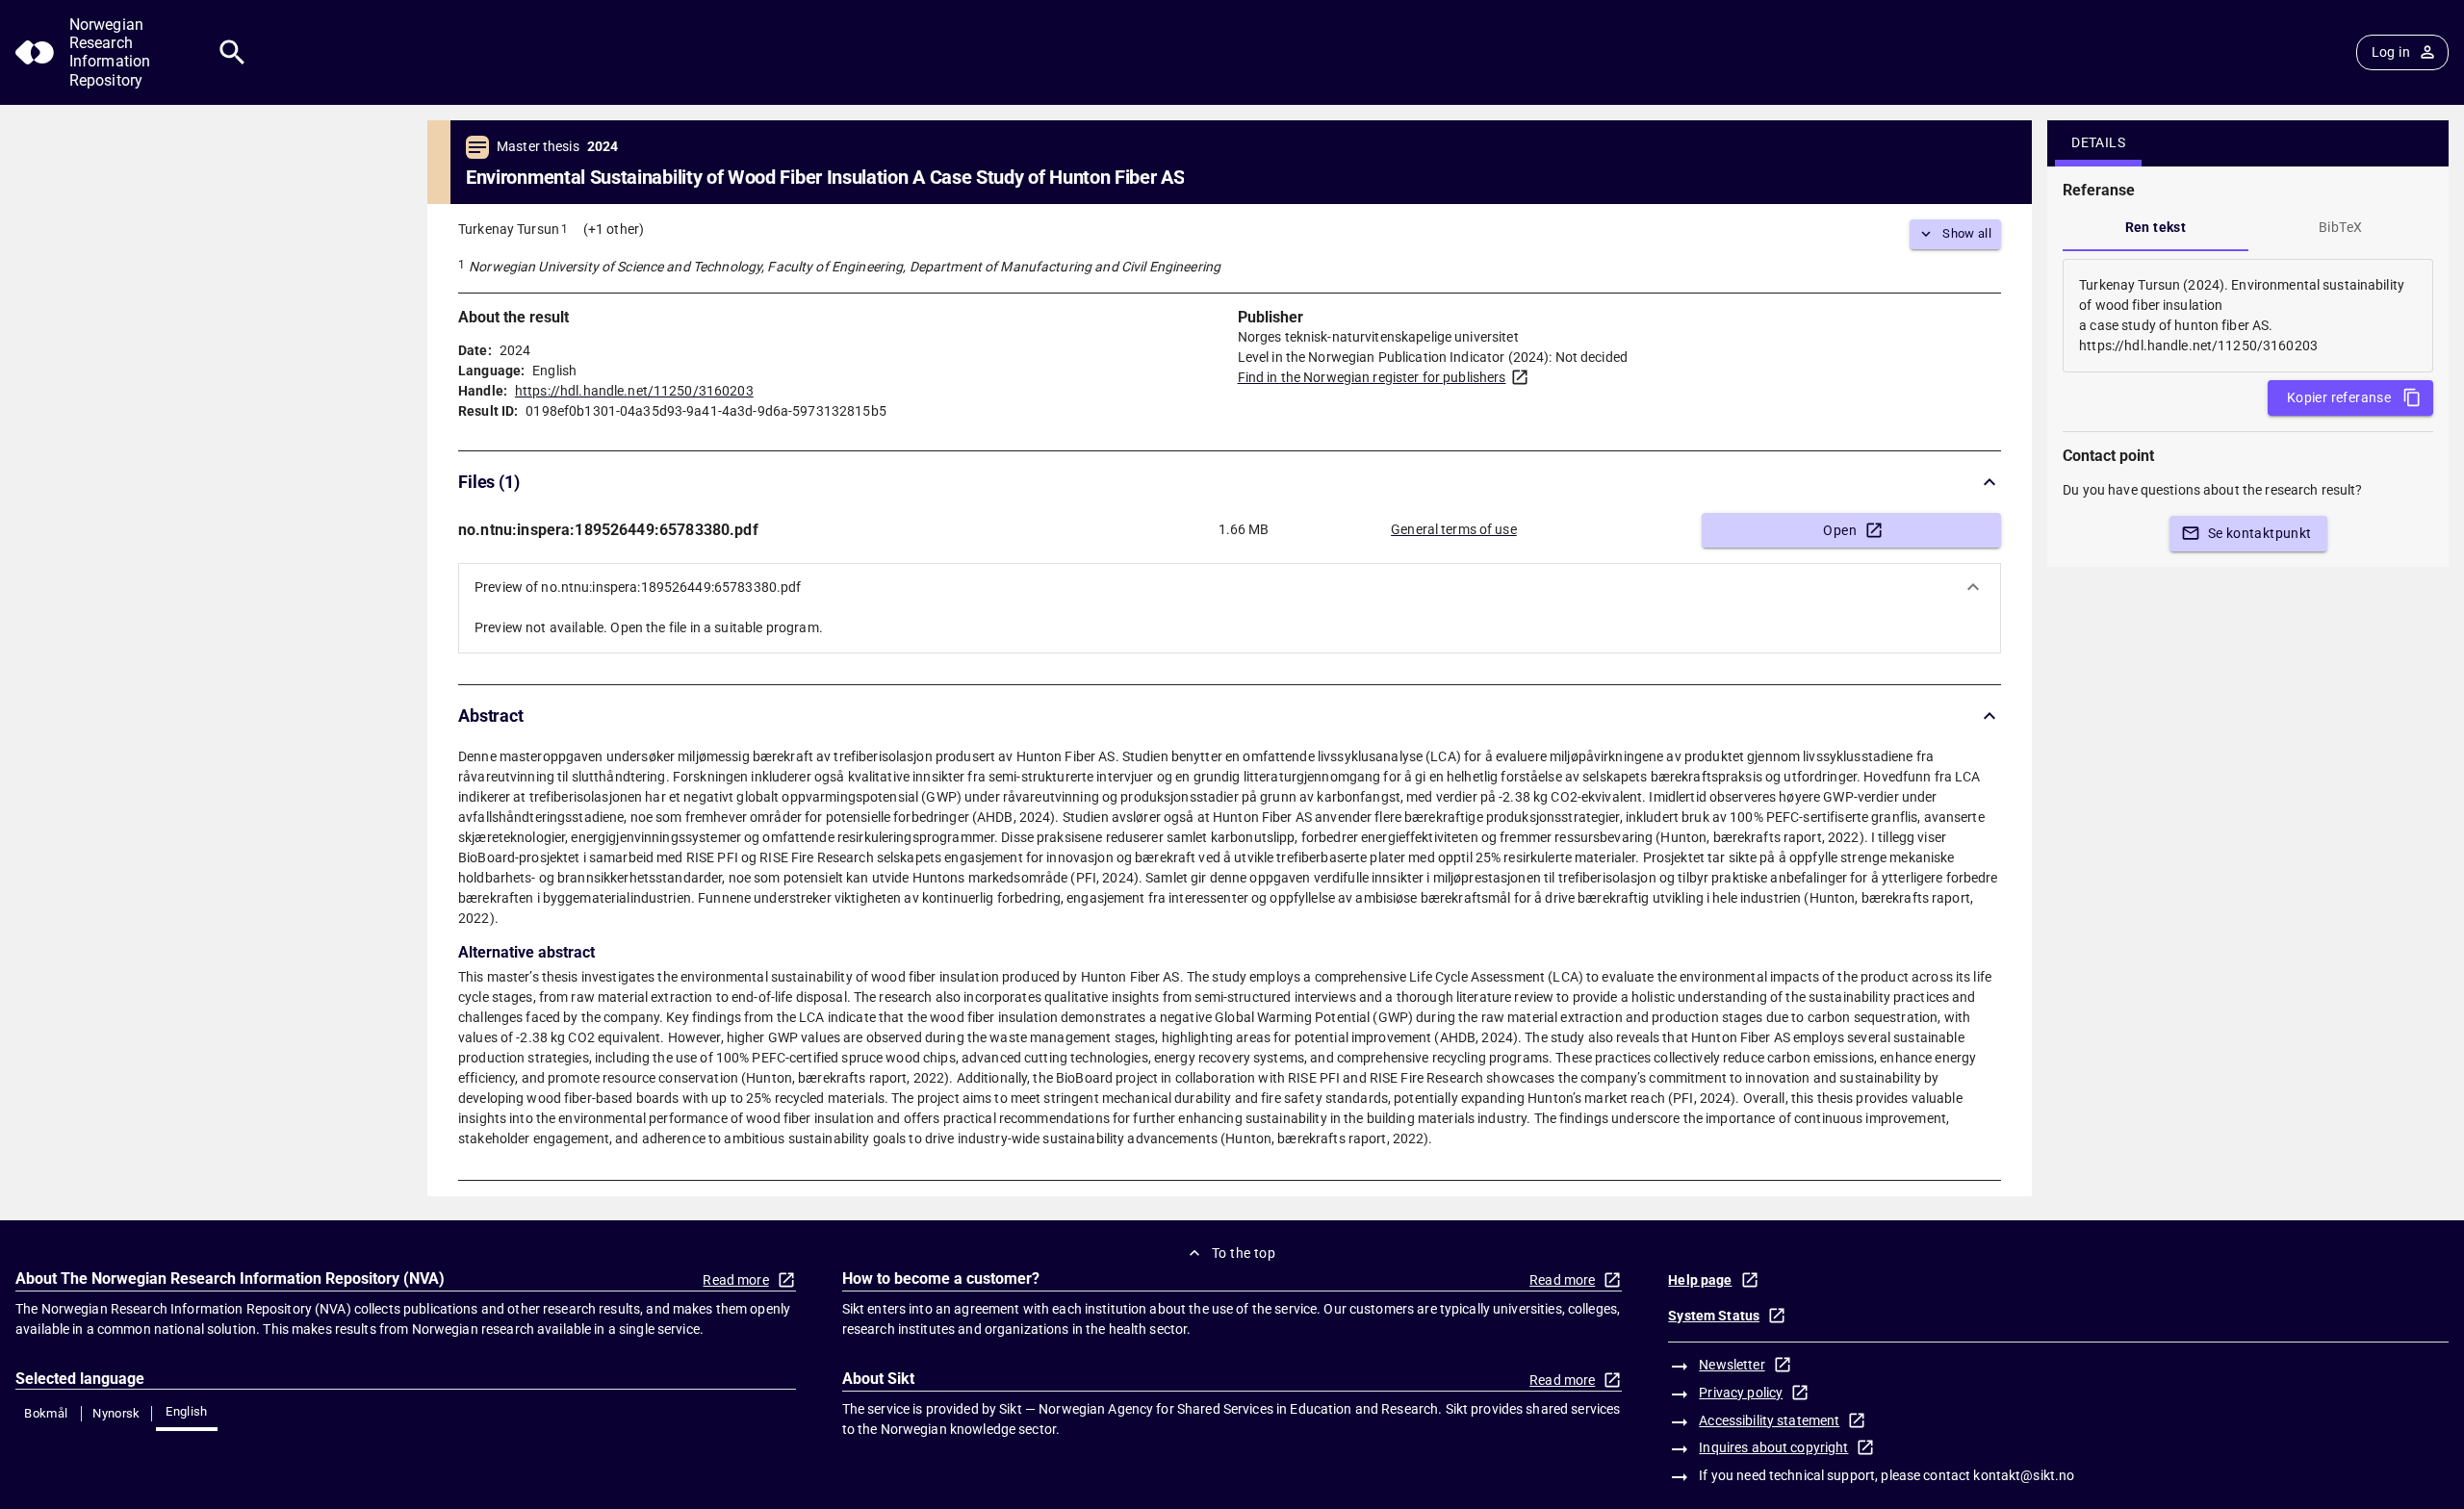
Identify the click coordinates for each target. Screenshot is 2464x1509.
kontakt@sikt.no (2024, 1475)
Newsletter (1732, 1365)
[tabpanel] (2248, 316)
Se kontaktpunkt (2260, 533)
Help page (1700, 1280)
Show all (1967, 233)
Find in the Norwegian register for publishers (1372, 377)
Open (1840, 530)
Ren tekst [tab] (2156, 227)
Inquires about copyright (1773, 1447)
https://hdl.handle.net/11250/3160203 (634, 391)
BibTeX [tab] (2340, 227)
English (187, 1411)
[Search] (232, 52)
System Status (1714, 1316)
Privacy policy (1741, 1393)
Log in (2391, 52)
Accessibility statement (1769, 1420)
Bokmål (46, 1413)
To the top (1244, 1253)
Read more (735, 1280)
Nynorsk (116, 1413)
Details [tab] (2098, 142)
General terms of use (1454, 529)
